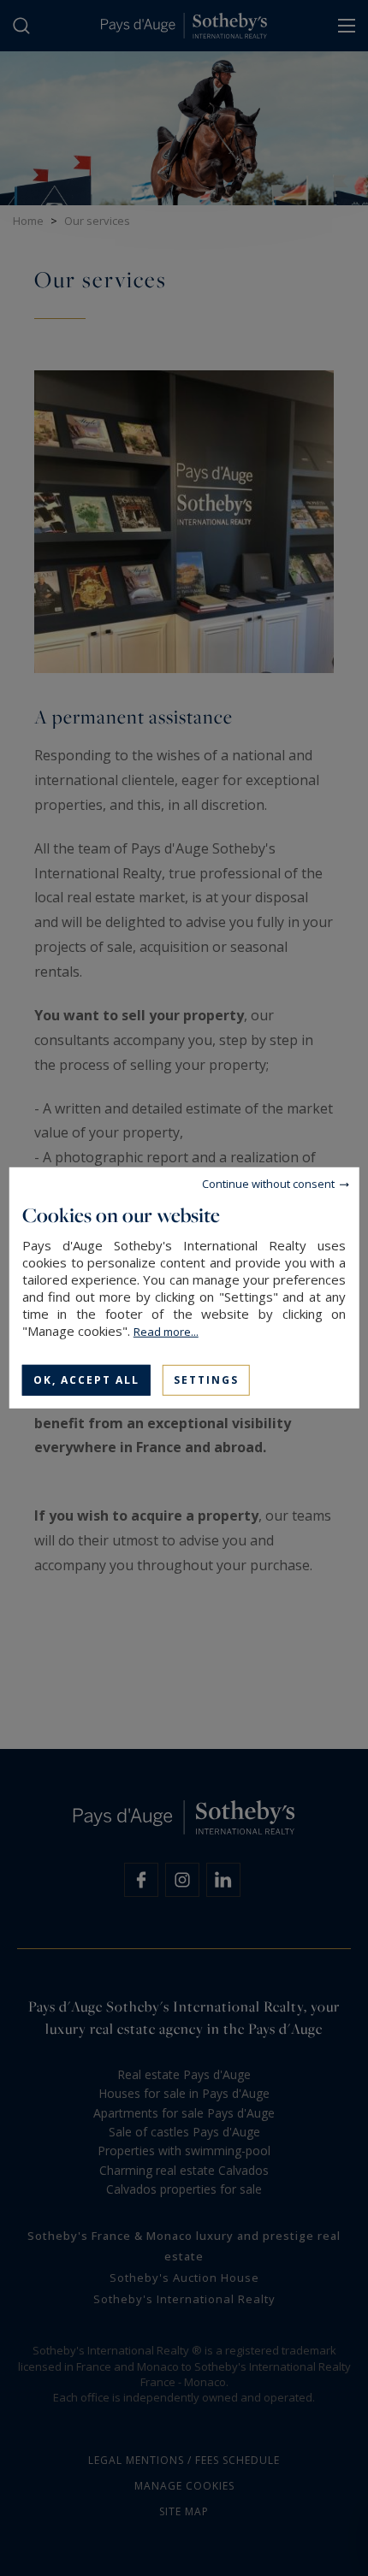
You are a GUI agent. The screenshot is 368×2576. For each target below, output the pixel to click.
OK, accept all (86, 1380)
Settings (206, 1380)
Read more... (166, 1332)
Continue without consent (268, 1184)
